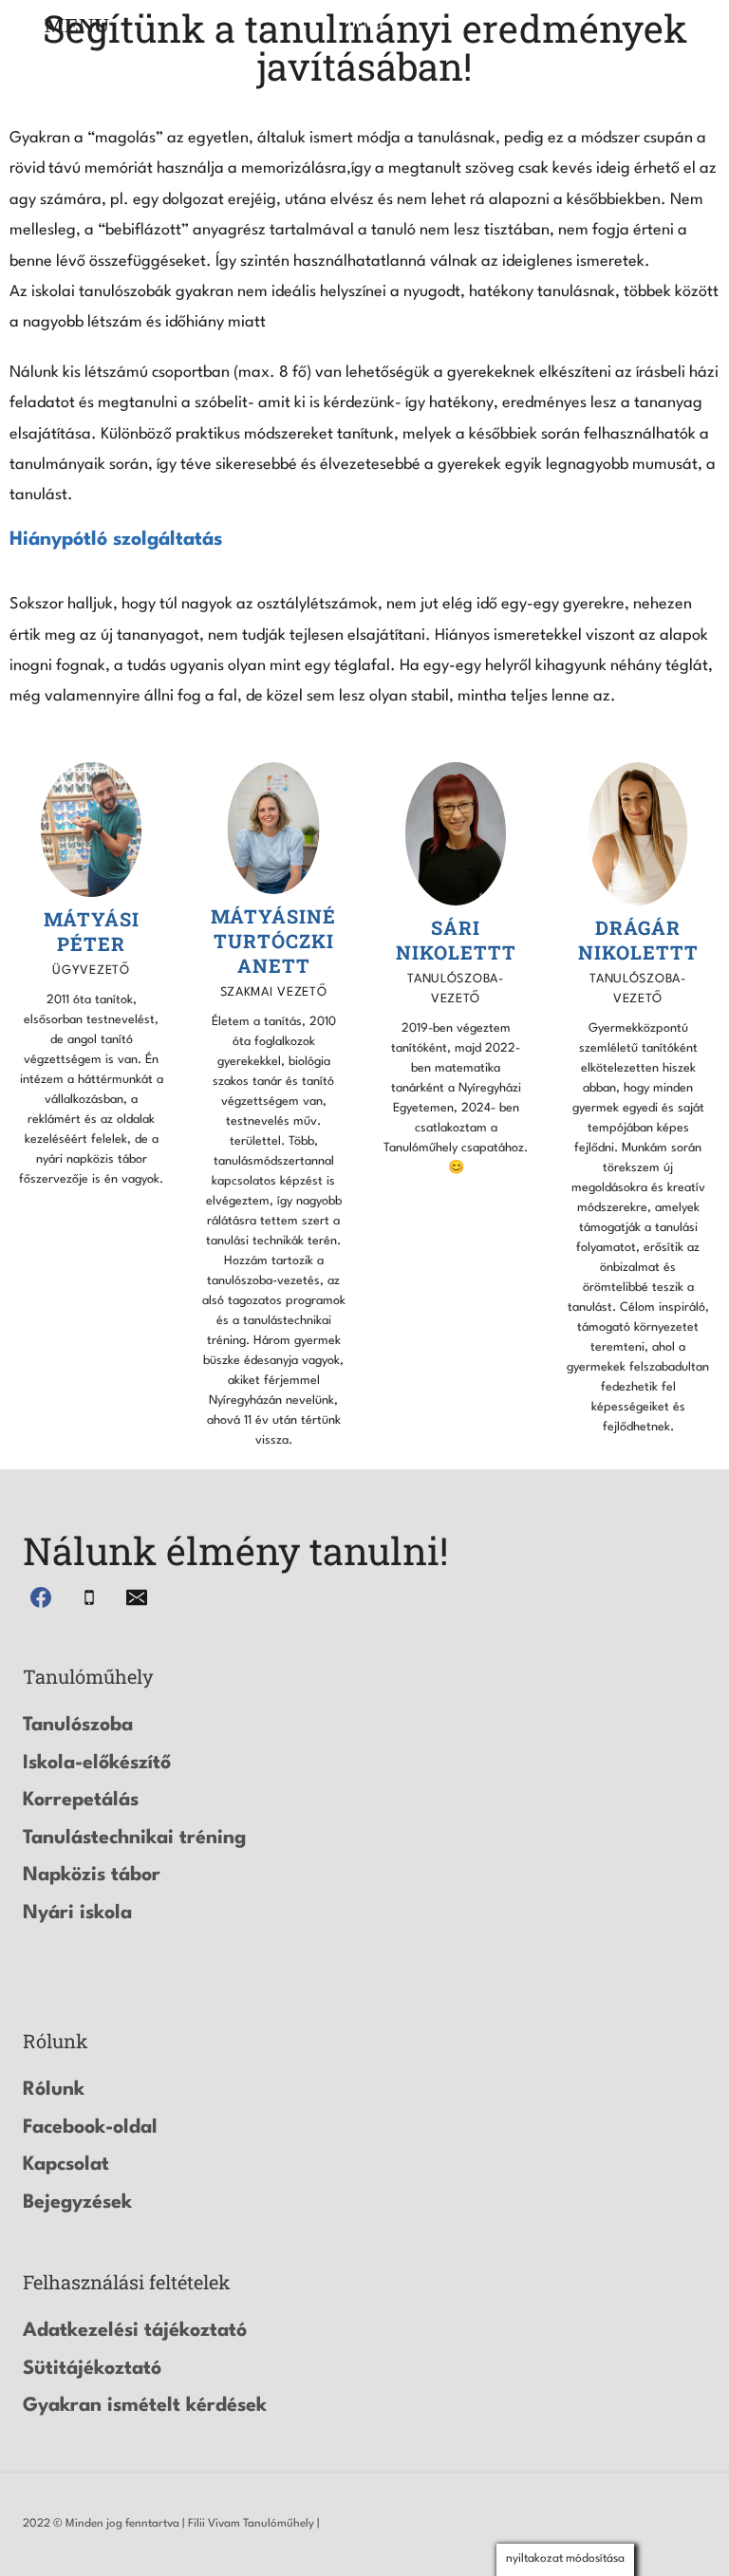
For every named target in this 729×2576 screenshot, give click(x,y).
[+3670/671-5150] (89, 1597)
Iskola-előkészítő (97, 1764)
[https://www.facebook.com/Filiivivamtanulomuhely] (41, 1597)
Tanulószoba (78, 1726)
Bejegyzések (77, 2203)
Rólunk (54, 2090)
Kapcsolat (66, 2165)
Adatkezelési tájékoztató (135, 2331)
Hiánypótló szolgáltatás (116, 540)
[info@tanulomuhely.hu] (137, 1597)
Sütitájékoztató (92, 2369)
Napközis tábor (92, 1876)
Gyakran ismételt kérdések (145, 2406)
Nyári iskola (77, 1913)
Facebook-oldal (90, 2128)
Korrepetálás (81, 1801)
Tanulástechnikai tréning (134, 1839)
